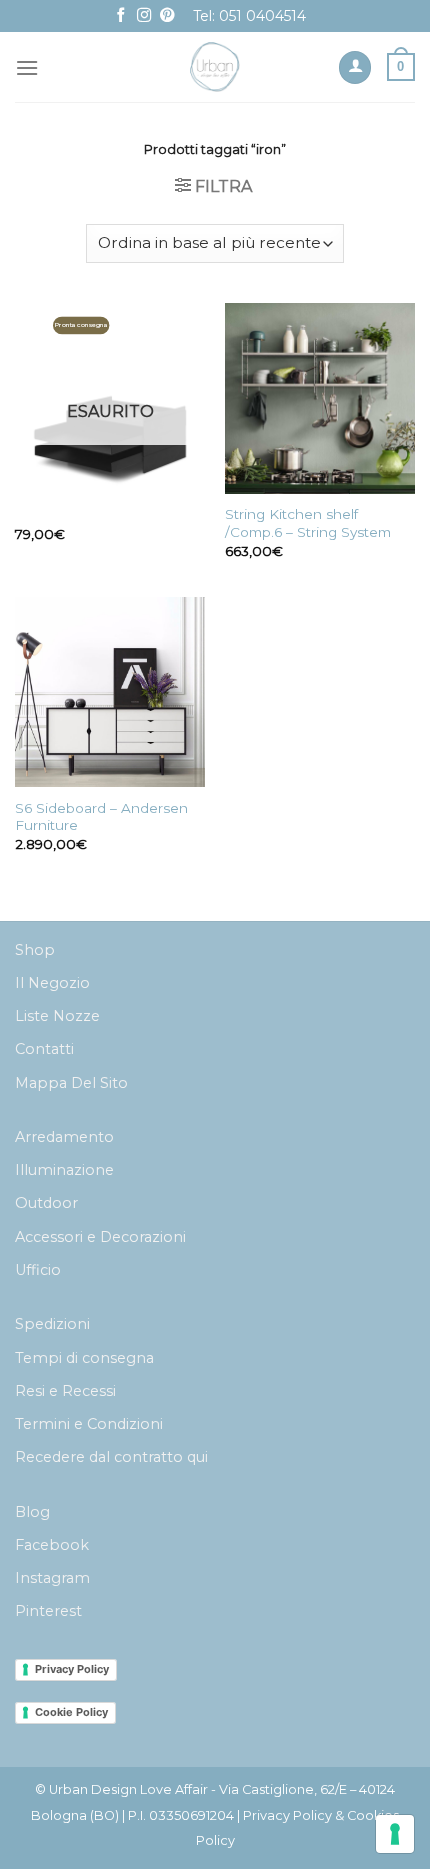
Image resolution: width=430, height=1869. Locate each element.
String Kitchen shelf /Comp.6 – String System (308, 523)
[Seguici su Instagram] (144, 16)
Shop (35, 950)
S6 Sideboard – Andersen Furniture (101, 817)
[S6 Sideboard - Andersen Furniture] (110, 692)
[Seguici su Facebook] (121, 16)
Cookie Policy (71, 1712)
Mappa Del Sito (71, 1083)
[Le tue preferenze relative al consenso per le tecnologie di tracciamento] (395, 1834)
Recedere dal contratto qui (111, 1457)
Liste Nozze (57, 1016)
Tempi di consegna (84, 1358)
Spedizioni (52, 1324)
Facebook (52, 1545)
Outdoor (46, 1203)
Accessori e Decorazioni (100, 1237)
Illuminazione (64, 1170)
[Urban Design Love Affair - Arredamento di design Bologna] (215, 67)
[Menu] (27, 67)
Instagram (52, 1578)
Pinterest (48, 1611)
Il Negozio (52, 983)
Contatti (44, 1049)
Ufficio (38, 1270)
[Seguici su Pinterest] (167, 16)
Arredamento (64, 1137)
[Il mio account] (355, 67)
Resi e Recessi (65, 1391)
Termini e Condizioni (89, 1424)
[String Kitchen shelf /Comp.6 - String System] (320, 398)
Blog (32, 1512)
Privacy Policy (72, 1669)
